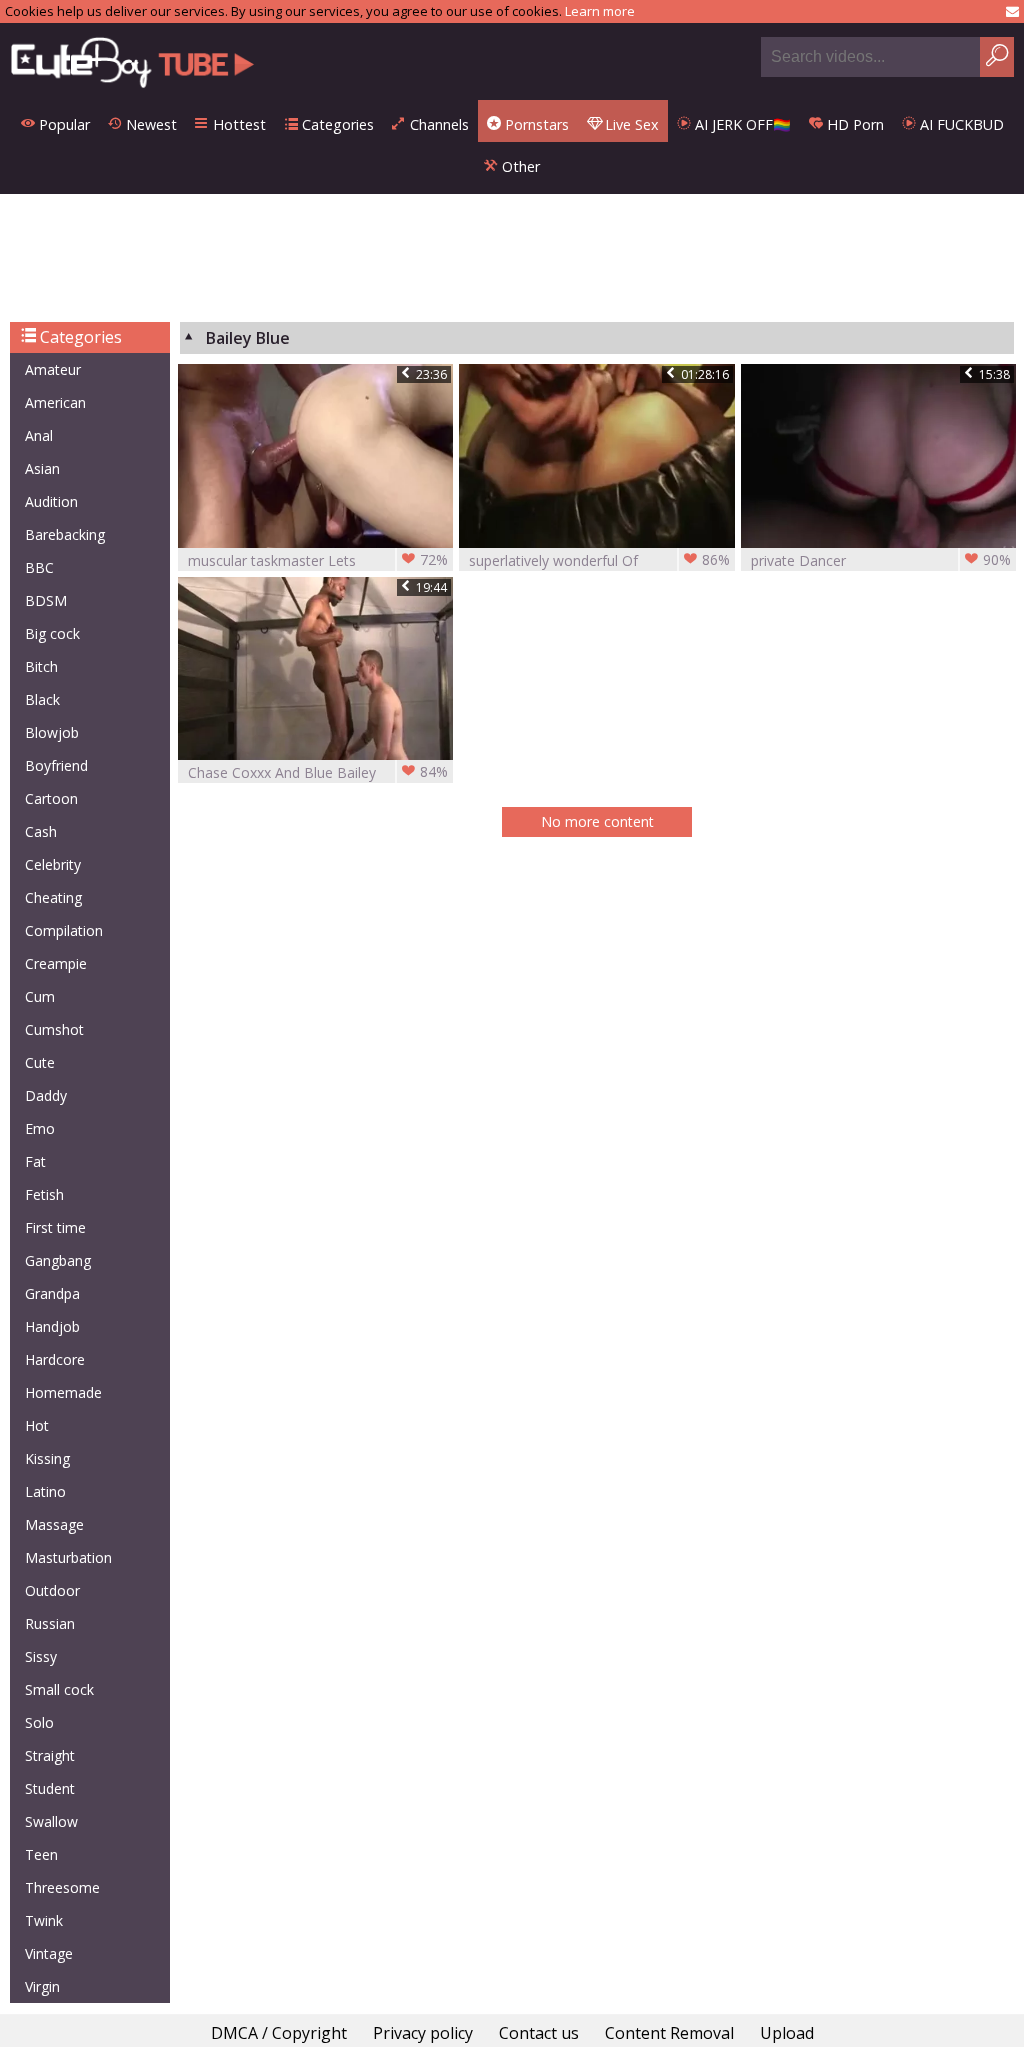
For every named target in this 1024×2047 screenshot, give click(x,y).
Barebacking (65, 534)
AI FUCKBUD (960, 124)
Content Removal (669, 2033)
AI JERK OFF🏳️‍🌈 (741, 124)
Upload (787, 2033)
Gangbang (58, 1260)
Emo (40, 1128)
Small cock (59, 1689)
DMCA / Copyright (279, 2033)
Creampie (56, 963)
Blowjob (52, 732)
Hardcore (55, 1359)
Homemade (63, 1392)
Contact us (539, 2033)
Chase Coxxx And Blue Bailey (318, 772)
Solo (39, 1722)
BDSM (46, 600)
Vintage (49, 1953)
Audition (51, 501)
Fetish (44, 1194)
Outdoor (52, 1590)
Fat (35, 1161)
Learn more (600, 11)
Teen (41, 1854)
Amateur (53, 369)
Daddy (46, 1095)
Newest (149, 124)
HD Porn (853, 124)
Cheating (53, 897)
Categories (336, 124)
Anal (39, 435)
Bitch (41, 666)
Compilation (64, 930)
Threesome (62, 1887)
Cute (40, 1062)
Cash (41, 831)
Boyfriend (56, 765)
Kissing (47, 1458)
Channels (437, 124)
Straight (50, 1755)
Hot (37, 1425)
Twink (44, 1920)
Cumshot (54, 1029)
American (55, 402)
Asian (42, 468)
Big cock (52, 633)
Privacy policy (423, 2033)
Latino (45, 1491)
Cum (40, 996)
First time (55, 1227)
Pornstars (535, 124)
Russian (50, 1623)
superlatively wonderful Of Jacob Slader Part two (599, 560)
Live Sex (630, 124)
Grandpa (52, 1293)
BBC (39, 567)
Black (42, 699)
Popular (62, 124)
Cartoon (51, 798)
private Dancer (881, 560)
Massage (54, 1524)
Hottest (237, 124)
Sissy (41, 1656)
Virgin (42, 1986)
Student (50, 1788)
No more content (597, 821)
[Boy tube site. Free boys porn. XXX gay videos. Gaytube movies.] (132, 61)
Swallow (51, 1821)
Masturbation (68, 1557)
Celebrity (53, 864)
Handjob (52, 1326)
